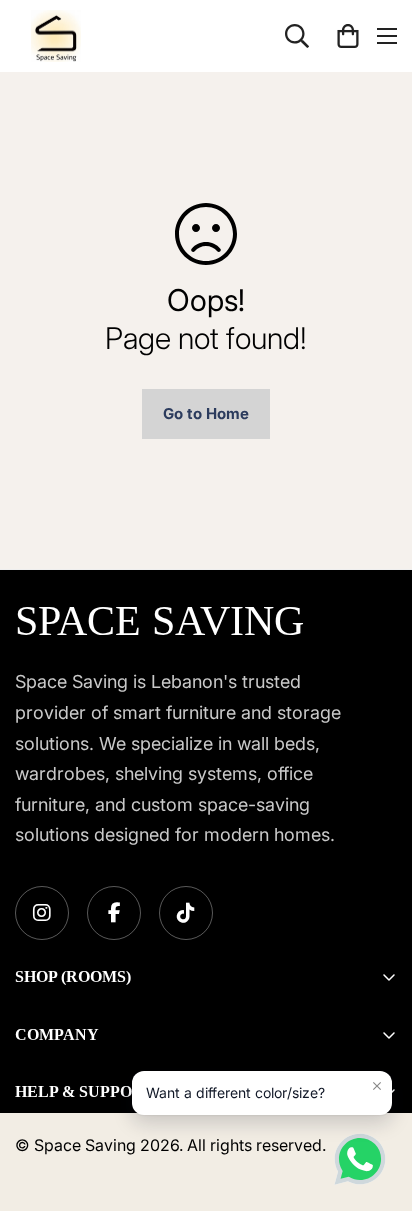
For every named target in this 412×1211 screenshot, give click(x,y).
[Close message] (377, 1086)
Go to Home (206, 413)
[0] (348, 36)
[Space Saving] (56, 36)
